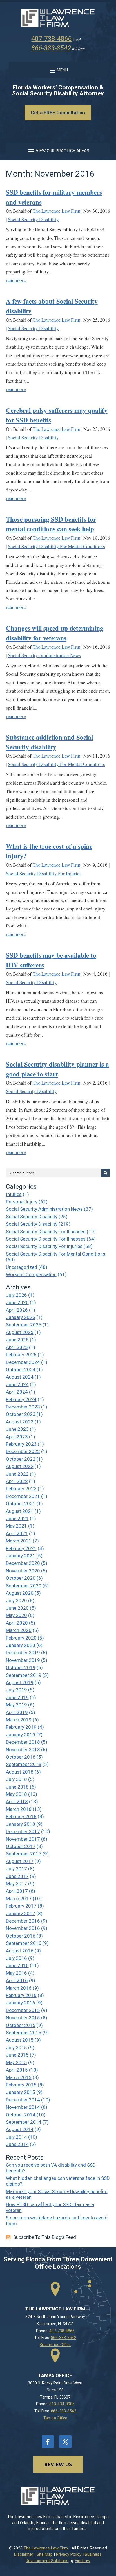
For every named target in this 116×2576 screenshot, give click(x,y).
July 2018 (16, 1779)
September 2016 (24, 1943)
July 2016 (16, 1958)
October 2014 (21, 2115)
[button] (58, 70)
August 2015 (20, 2040)
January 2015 (21, 2092)
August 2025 (20, 1332)
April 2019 (17, 1712)
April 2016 (17, 1980)
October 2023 (21, 1414)
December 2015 (23, 2010)
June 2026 (17, 1302)
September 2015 (24, 2033)
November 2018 (23, 1750)
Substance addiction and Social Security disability (49, 742)
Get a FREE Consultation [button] (58, 113)
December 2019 (23, 1653)
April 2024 (17, 1392)
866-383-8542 (51, 48)
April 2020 (17, 1623)
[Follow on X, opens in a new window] (65, 2442)
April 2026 (17, 1310)
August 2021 (20, 1511)
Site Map (45, 2554)
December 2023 (23, 1407)
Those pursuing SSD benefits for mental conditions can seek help (51, 524)
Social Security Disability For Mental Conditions (56, 546)
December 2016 (23, 1921)
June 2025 (17, 1340)
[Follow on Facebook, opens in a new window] (48, 2442)
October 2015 (21, 2025)
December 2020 (23, 1563)
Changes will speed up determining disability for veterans (55, 633)
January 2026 (21, 1317)
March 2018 (19, 1809)
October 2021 (21, 1504)
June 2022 (17, 1474)
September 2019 (24, 1675)
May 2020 (16, 1615)
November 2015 (23, 2018)
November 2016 (23, 1928)
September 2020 (24, 1586)
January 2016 (21, 2003)
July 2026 (16, 1295)
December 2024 (23, 1362)
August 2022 (20, 1466)
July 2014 (16, 2137)
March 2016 (19, 1988)
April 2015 (17, 2070)
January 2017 (21, 1914)
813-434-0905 (62, 2404)
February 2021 (21, 1548)
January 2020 (21, 1645)
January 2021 (21, 1556)
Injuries (14, 1194)
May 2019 (16, 1705)
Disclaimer (24, 2554)
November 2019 (23, 1660)
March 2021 (19, 1541)
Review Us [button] (58, 2464)
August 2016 (20, 1951)
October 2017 (21, 1846)
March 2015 (19, 2077)
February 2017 (21, 1906)
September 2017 (24, 1854)
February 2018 (21, 1816)
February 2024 (21, 1399)
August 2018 (20, 1772)
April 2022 (17, 1481)
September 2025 (24, 1325)
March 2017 (19, 1899)
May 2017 (16, 1884)
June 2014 (17, 2144)
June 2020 (17, 1608)
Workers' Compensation (31, 1274)
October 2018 (21, 1757)
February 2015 (21, 2085)
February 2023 (21, 1444)
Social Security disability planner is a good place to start (57, 1069)
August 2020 (20, 1593)
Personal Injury (22, 1202)
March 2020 (19, 1630)
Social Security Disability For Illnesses (46, 1232)
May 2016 (16, 1973)
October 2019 (21, 1667)
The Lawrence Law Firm (56, 211)
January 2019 (21, 1735)
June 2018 (17, 1787)
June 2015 (17, 2055)
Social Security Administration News (44, 655)
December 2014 (23, 2100)
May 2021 (16, 1526)
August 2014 (20, 2129)
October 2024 (21, 1370)
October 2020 (21, 1578)
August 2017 (20, 1861)
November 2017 (23, 1839)
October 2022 (21, 1459)
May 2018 (16, 1794)
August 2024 (20, 1377)
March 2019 (19, 1720)
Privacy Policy (69, 2554)
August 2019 (20, 1682)
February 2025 (21, 1355)
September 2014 (24, 2122)
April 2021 (17, 1533)
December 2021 (23, 1496)
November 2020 (23, 1571)
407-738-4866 (52, 39)
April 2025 (17, 1347)
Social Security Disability (33, 219)
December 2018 (23, 1742)
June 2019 (17, 1697)
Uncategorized (22, 1267)
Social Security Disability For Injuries (44, 873)
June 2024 (17, 1384)
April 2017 (17, 1891)
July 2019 (16, 1690)
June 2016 (17, 1965)
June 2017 (17, 1876)
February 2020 (21, 1638)
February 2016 (21, 1995)
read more (16, 280)
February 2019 (21, 1727)
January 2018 (21, 1824)
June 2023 (17, 1429)
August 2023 (20, 1422)
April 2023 (17, 1437)
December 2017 (23, 1831)
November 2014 (23, 2107)
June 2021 (17, 1519)
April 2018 (17, 1802)
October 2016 (21, 1936)
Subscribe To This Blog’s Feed (45, 2237)
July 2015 (16, 2048)
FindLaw (82, 2561)
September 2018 (24, 1764)
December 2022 (23, 1451)
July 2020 (16, 1601)
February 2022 (21, 1489)
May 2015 (16, 2062)
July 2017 (16, 1869)
